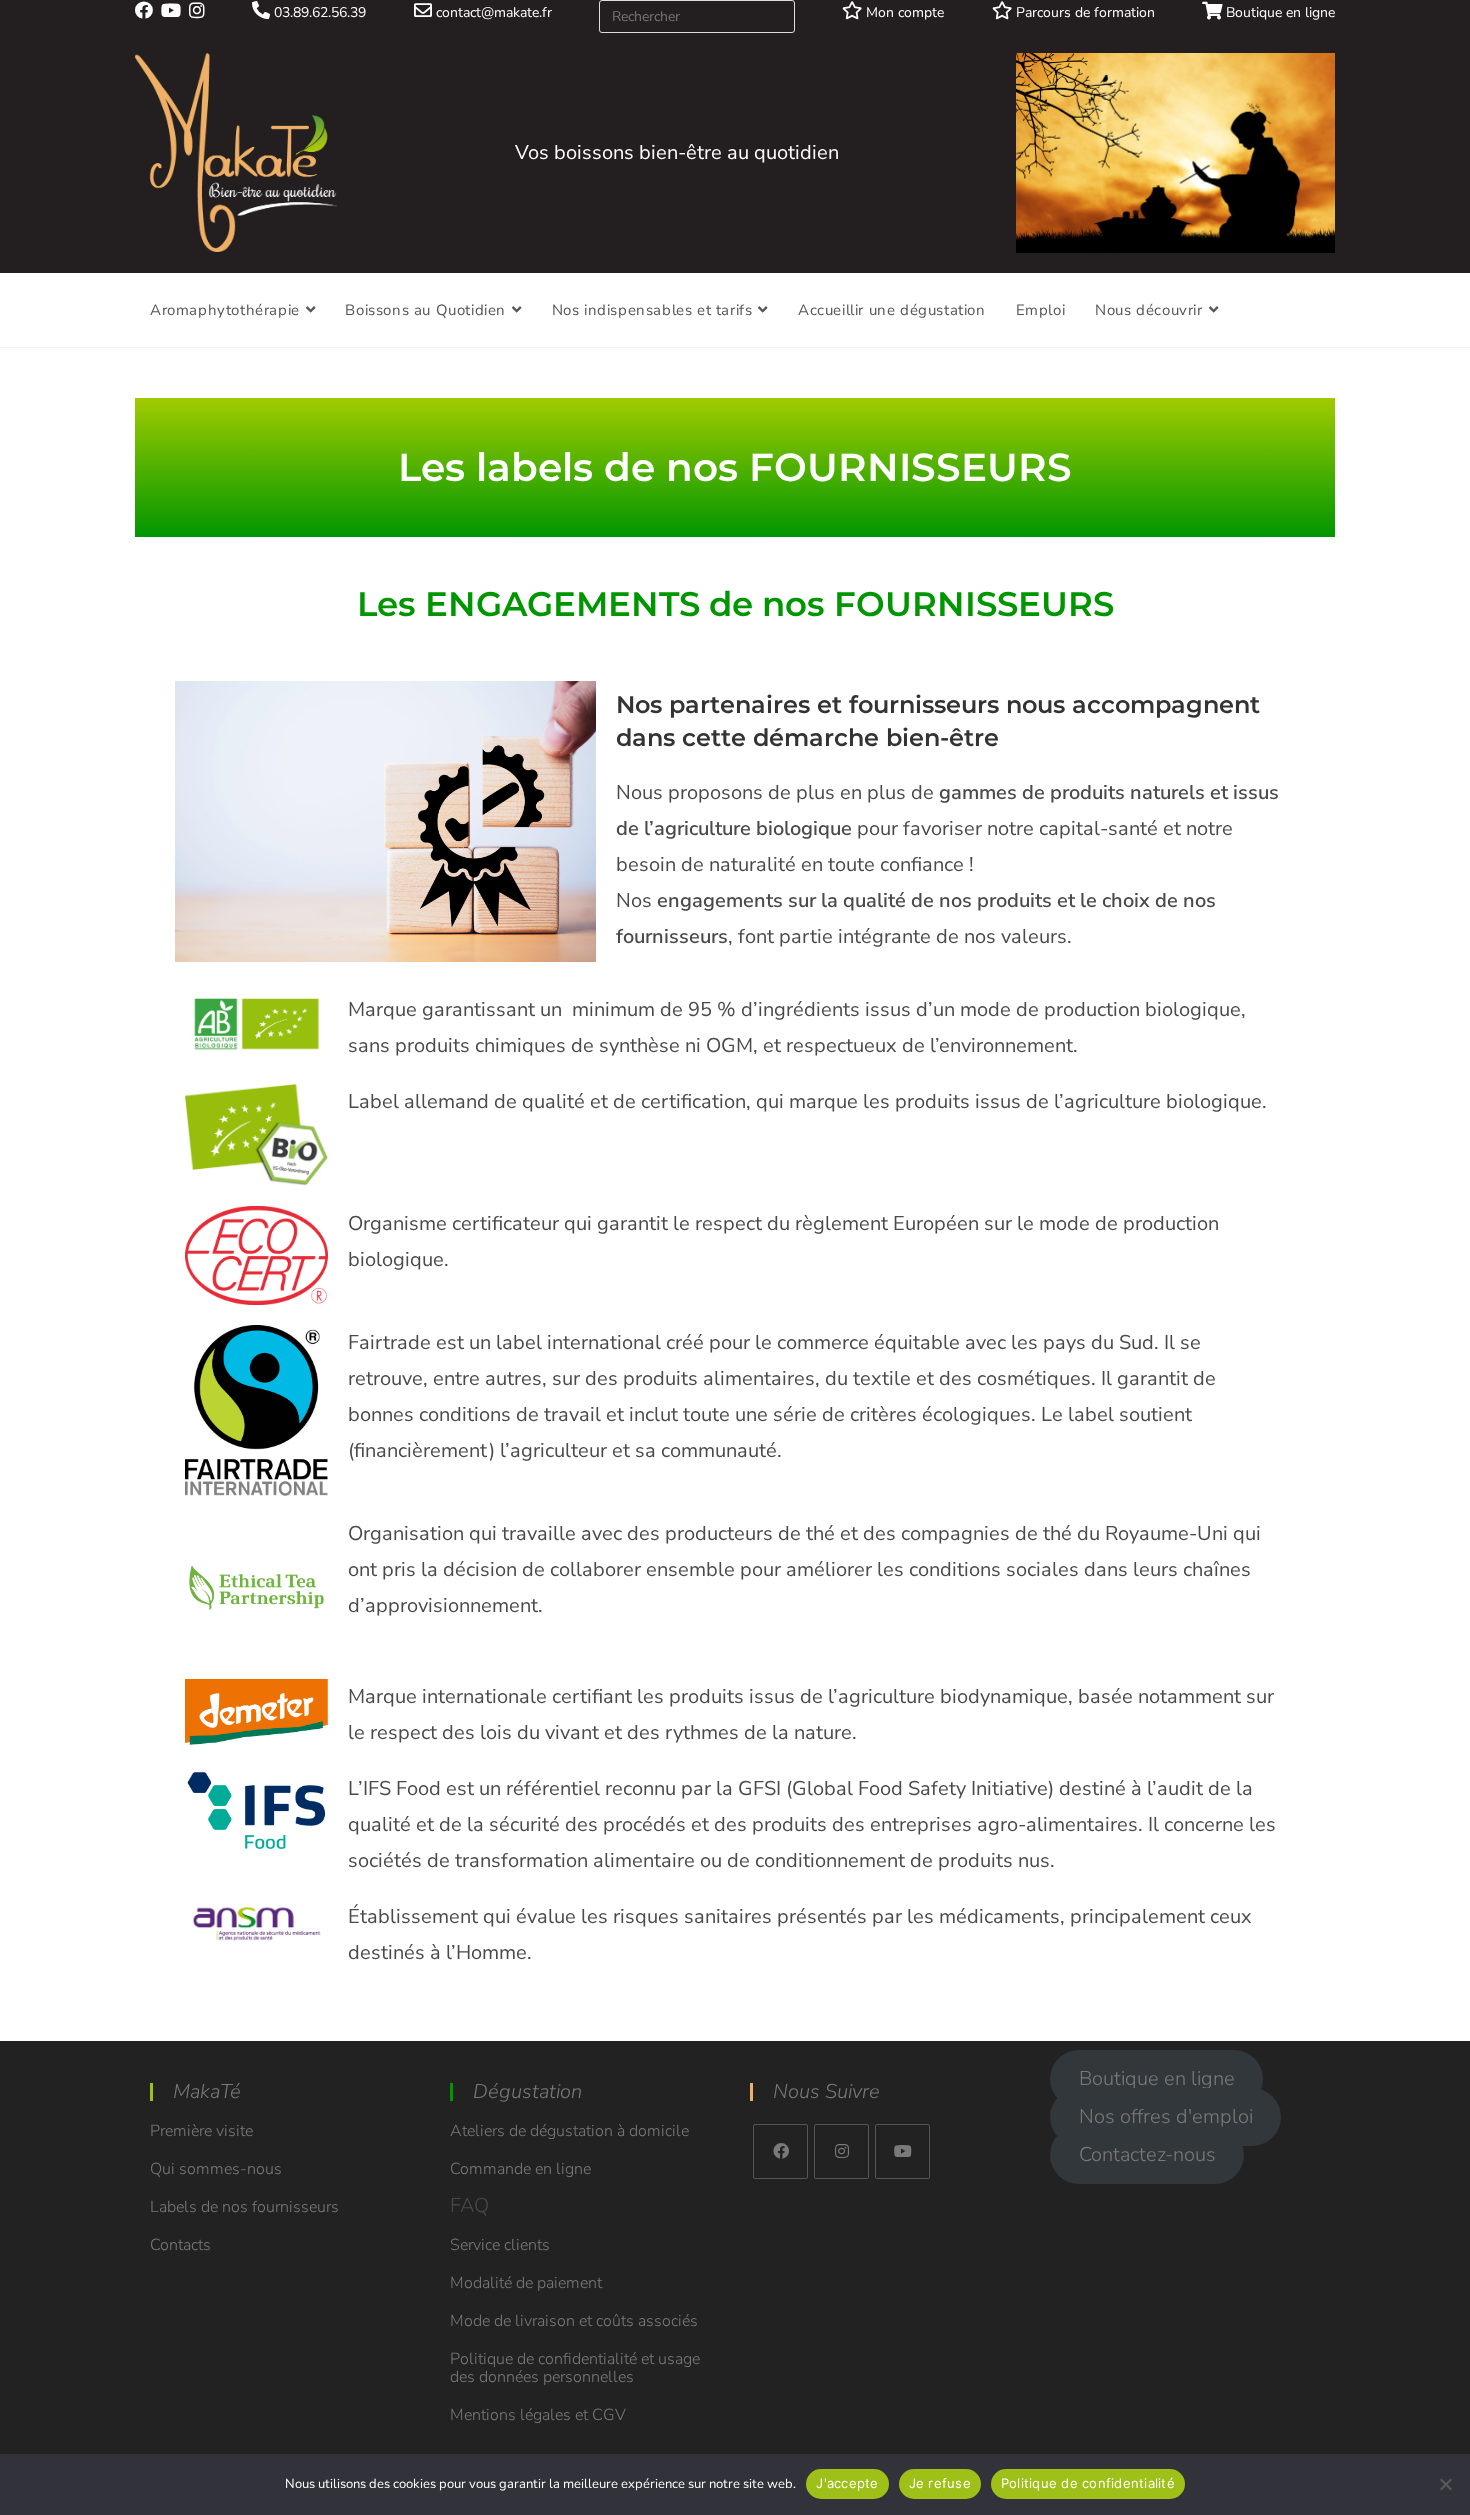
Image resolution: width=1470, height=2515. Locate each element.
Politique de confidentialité (1088, 2483)
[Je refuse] (1445, 2484)
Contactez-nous (1147, 2155)
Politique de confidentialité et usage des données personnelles (575, 2368)
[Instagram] (841, 2151)
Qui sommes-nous (216, 2169)
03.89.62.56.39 (318, 12)
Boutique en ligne (1278, 12)
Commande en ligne (520, 2169)
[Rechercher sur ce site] (697, 15)
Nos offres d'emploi (1166, 2117)
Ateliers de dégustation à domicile (569, 2131)
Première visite (201, 2131)
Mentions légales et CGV (538, 2415)
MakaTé (207, 2091)
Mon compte (903, 12)
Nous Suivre (826, 2091)
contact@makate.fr (492, 12)
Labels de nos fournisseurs (244, 2207)
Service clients (500, 2245)
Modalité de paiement (526, 2283)
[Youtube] (902, 2151)
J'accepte (847, 2483)
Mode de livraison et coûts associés (574, 2321)
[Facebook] (780, 2151)
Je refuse (940, 2483)
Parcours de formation (1083, 12)
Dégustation (527, 2091)
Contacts (180, 2245)
